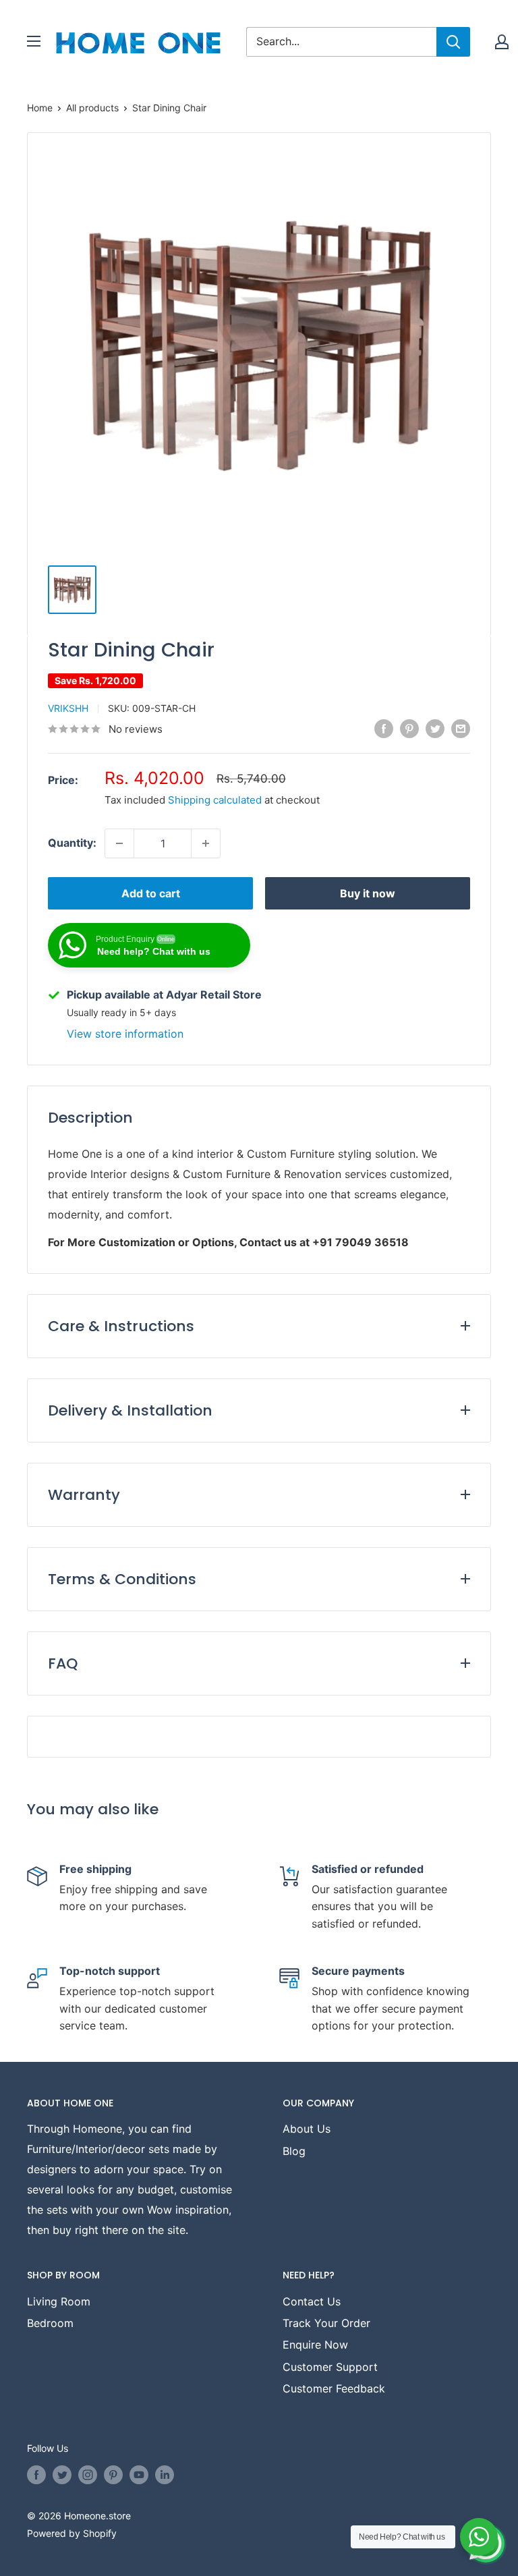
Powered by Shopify (72, 2533)
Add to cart (151, 893)
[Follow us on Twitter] (62, 2475)
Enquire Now (315, 2345)
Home (40, 108)
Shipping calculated (215, 800)
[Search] (453, 42)
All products (92, 108)
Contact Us (312, 2301)
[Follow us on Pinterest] (113, 2475)
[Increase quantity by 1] (206, 843)
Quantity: (72, 843)
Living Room (59, 2301)
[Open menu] (34, 41)
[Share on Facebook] (384, 728)
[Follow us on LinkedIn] (165, 2475)
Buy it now (368, 893)
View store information (125, 1034)
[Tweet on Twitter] (435, 728)
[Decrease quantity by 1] (119, 843)
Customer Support (330, 2367)
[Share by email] (461, 728)
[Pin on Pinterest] (409, 728)
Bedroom (50, 2323)
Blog (294, 2151)
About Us (307, 2129)
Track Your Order (326, 2323)
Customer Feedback (334, 2388)
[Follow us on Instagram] (88, 2475)
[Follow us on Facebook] (36, 2475)
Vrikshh (68, 708)
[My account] (502, 42)
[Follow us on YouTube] (139, 2475)
